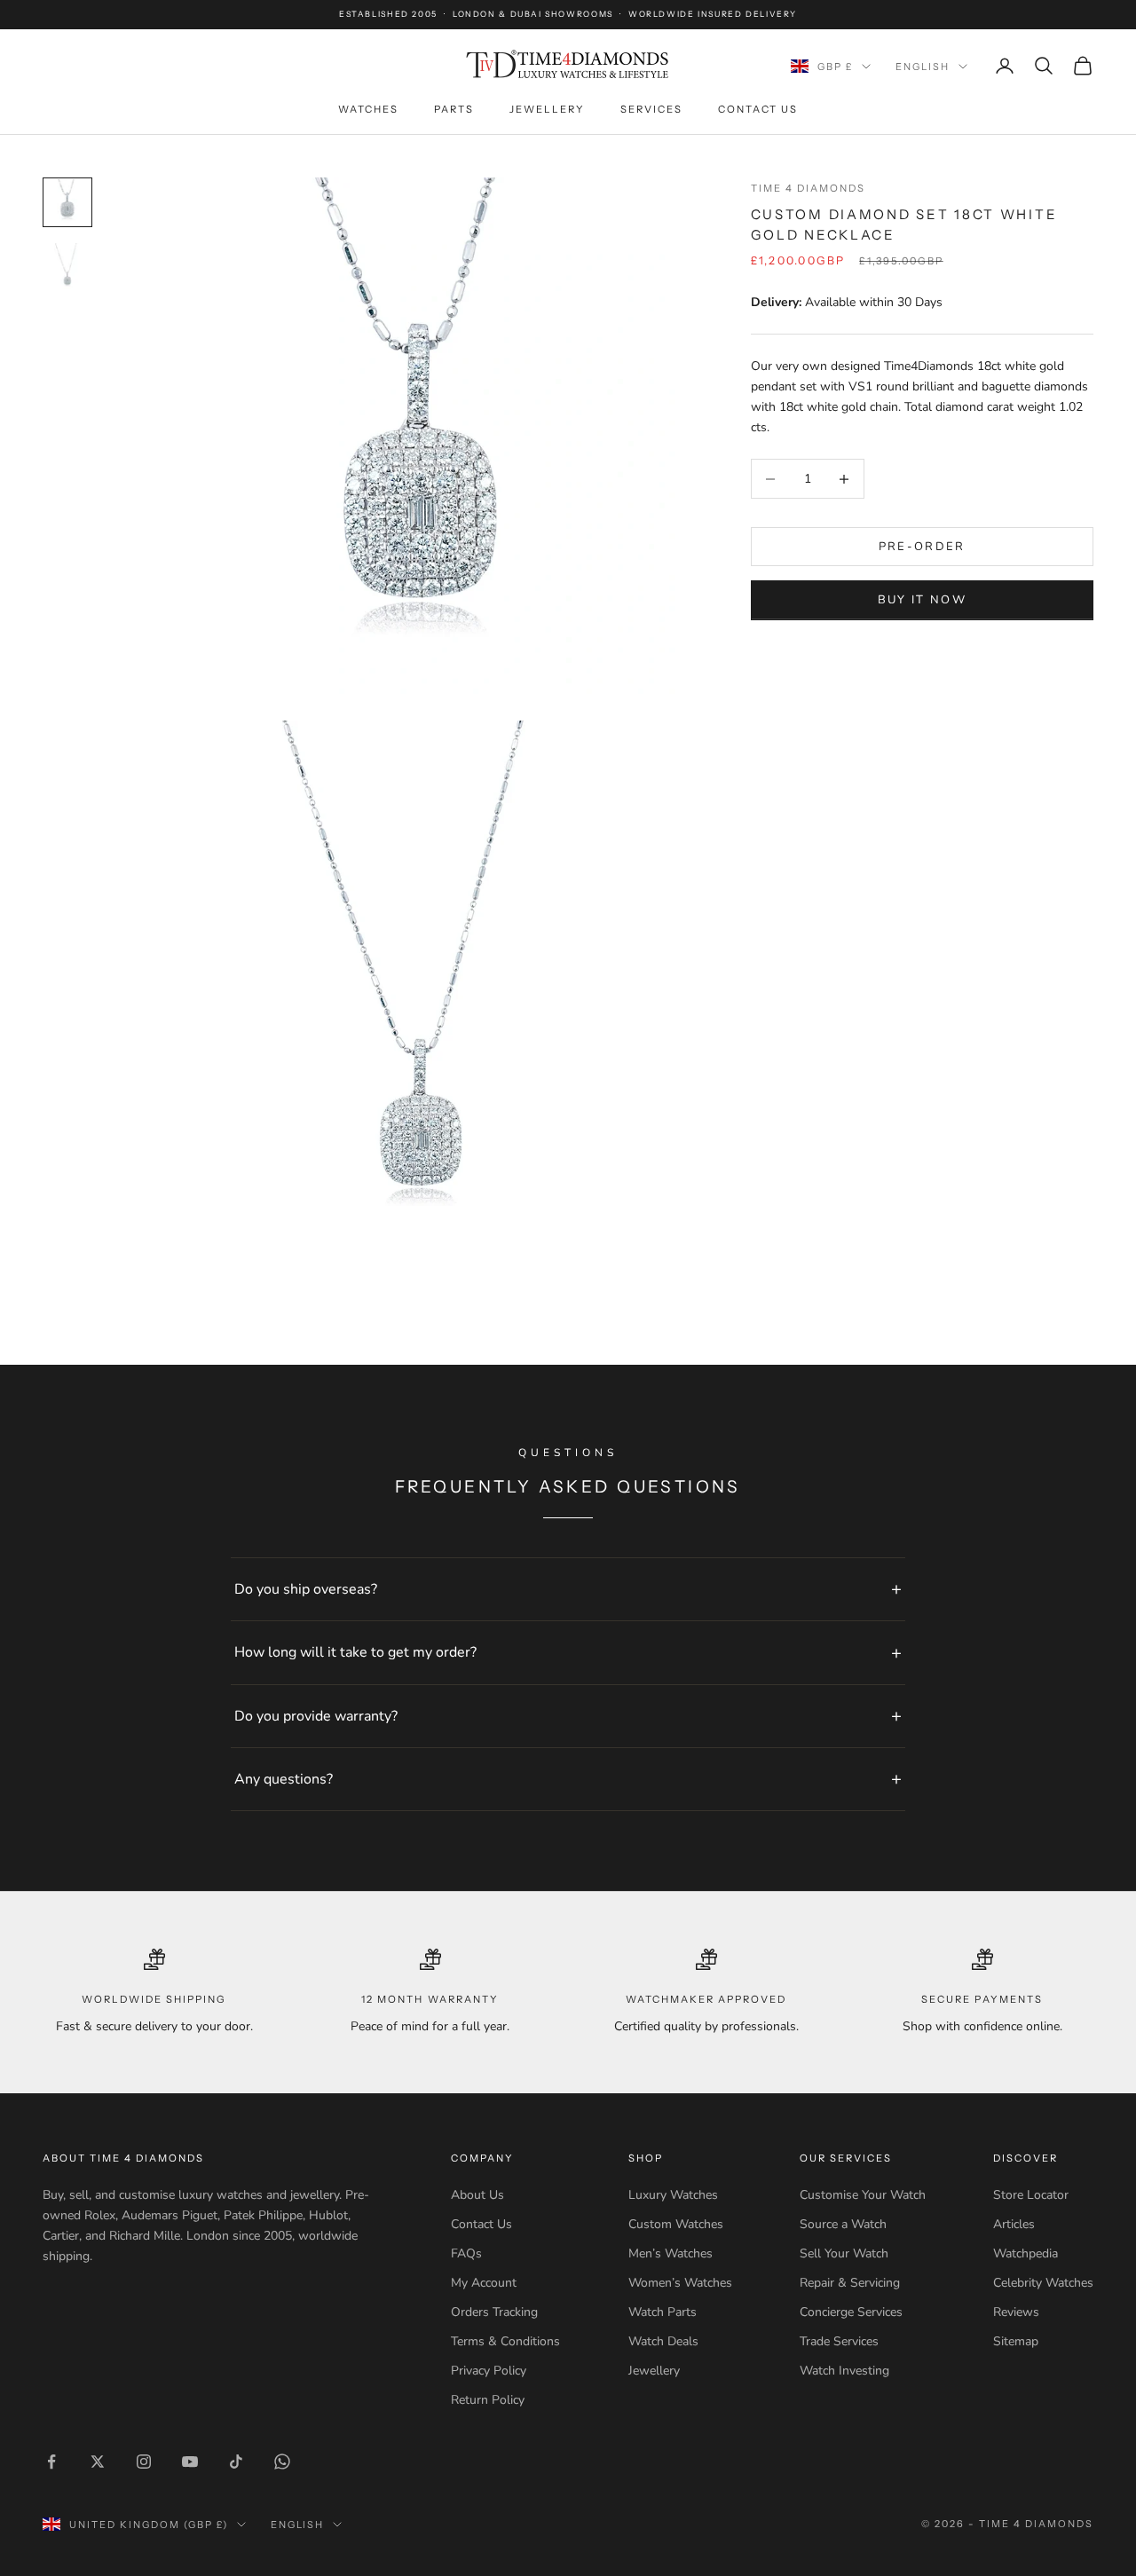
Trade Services (839, 2341)
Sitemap (1016, 2341)
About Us (477, 2195)
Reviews (1016, 2312)
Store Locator (1031, 2195)
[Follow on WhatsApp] (282, 2462)
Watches (368, 109)
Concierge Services (851, 2312)
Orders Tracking (494, 2312)
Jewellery (547, 109)
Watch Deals (663, 2341)
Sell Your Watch (844, 2253)
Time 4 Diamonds (808, 188)
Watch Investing (844, 2371)
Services (651, 109)
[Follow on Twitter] (98, 2462)
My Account (484, 2283)
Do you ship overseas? (306, 1589)
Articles (1014, 2224)
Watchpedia (1026, 2253)
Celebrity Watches (1043, 2283)
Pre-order (922, 547)
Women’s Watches (680, 2283)
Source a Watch (843, 2224)
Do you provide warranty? (316, 1716)
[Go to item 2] (67, 266)
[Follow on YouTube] (190, 2462)
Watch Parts (663, 2312)
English (923, 67)
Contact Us (758, 109)
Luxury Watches (673, 2195)
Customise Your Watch (863, 2195)
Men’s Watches (671, 2253)
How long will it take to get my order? (355, 1652)
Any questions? (284, 1779)
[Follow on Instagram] (144, 2462)
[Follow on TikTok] (236, 2462)
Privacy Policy (489, 2371)
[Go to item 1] (67, 202)
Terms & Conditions (505, 2341)
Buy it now (922, 600)
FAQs (466, 2253)
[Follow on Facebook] (51, 2462)
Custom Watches (676, 2224)
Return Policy (488, 2400)
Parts (454, 109)
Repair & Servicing (850, 2283)
